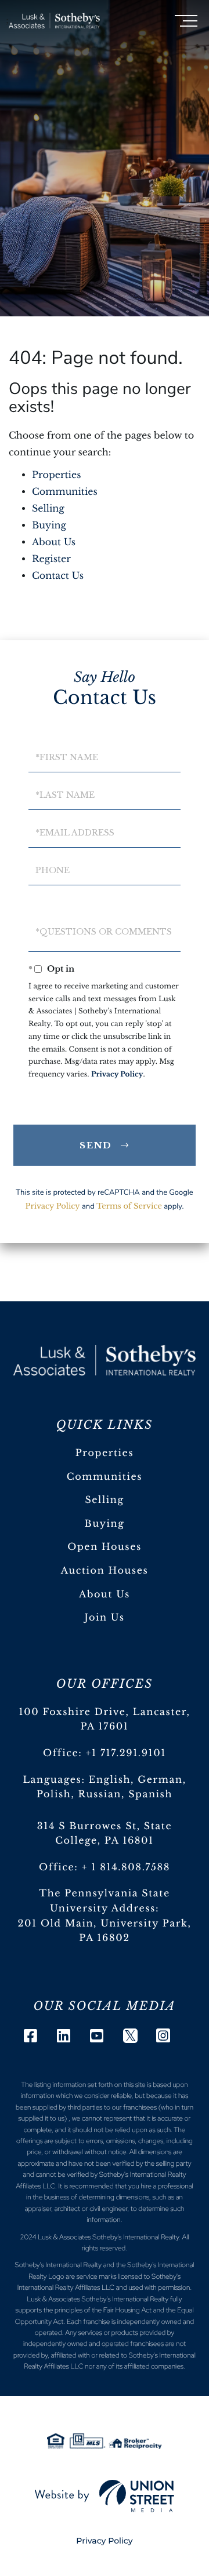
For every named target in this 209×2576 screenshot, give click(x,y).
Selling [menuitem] (104, 1500)
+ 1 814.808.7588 (126, 1867)
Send (96, 1145)
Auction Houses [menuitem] (105, 1571)
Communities (65, 492)
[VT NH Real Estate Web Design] (105, 2496)
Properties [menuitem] (105, 1453)
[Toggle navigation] (186, 21)
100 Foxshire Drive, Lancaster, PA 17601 (105, 1720)
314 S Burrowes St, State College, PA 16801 (105, 1834)
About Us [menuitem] (105, 1595)
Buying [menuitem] (105, 1524)
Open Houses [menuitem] (105, 1547)
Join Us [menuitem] (104, 1618)
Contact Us (58, 576)
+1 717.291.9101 (126, 1753)
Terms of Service (129, 1206)
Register (51, 559)
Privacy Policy (117, 1074)
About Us (54, 542)
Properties (57, 475)
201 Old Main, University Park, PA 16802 (105, 1931)
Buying (49, 526)
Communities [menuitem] (105, 1477)
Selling (48, 509)
